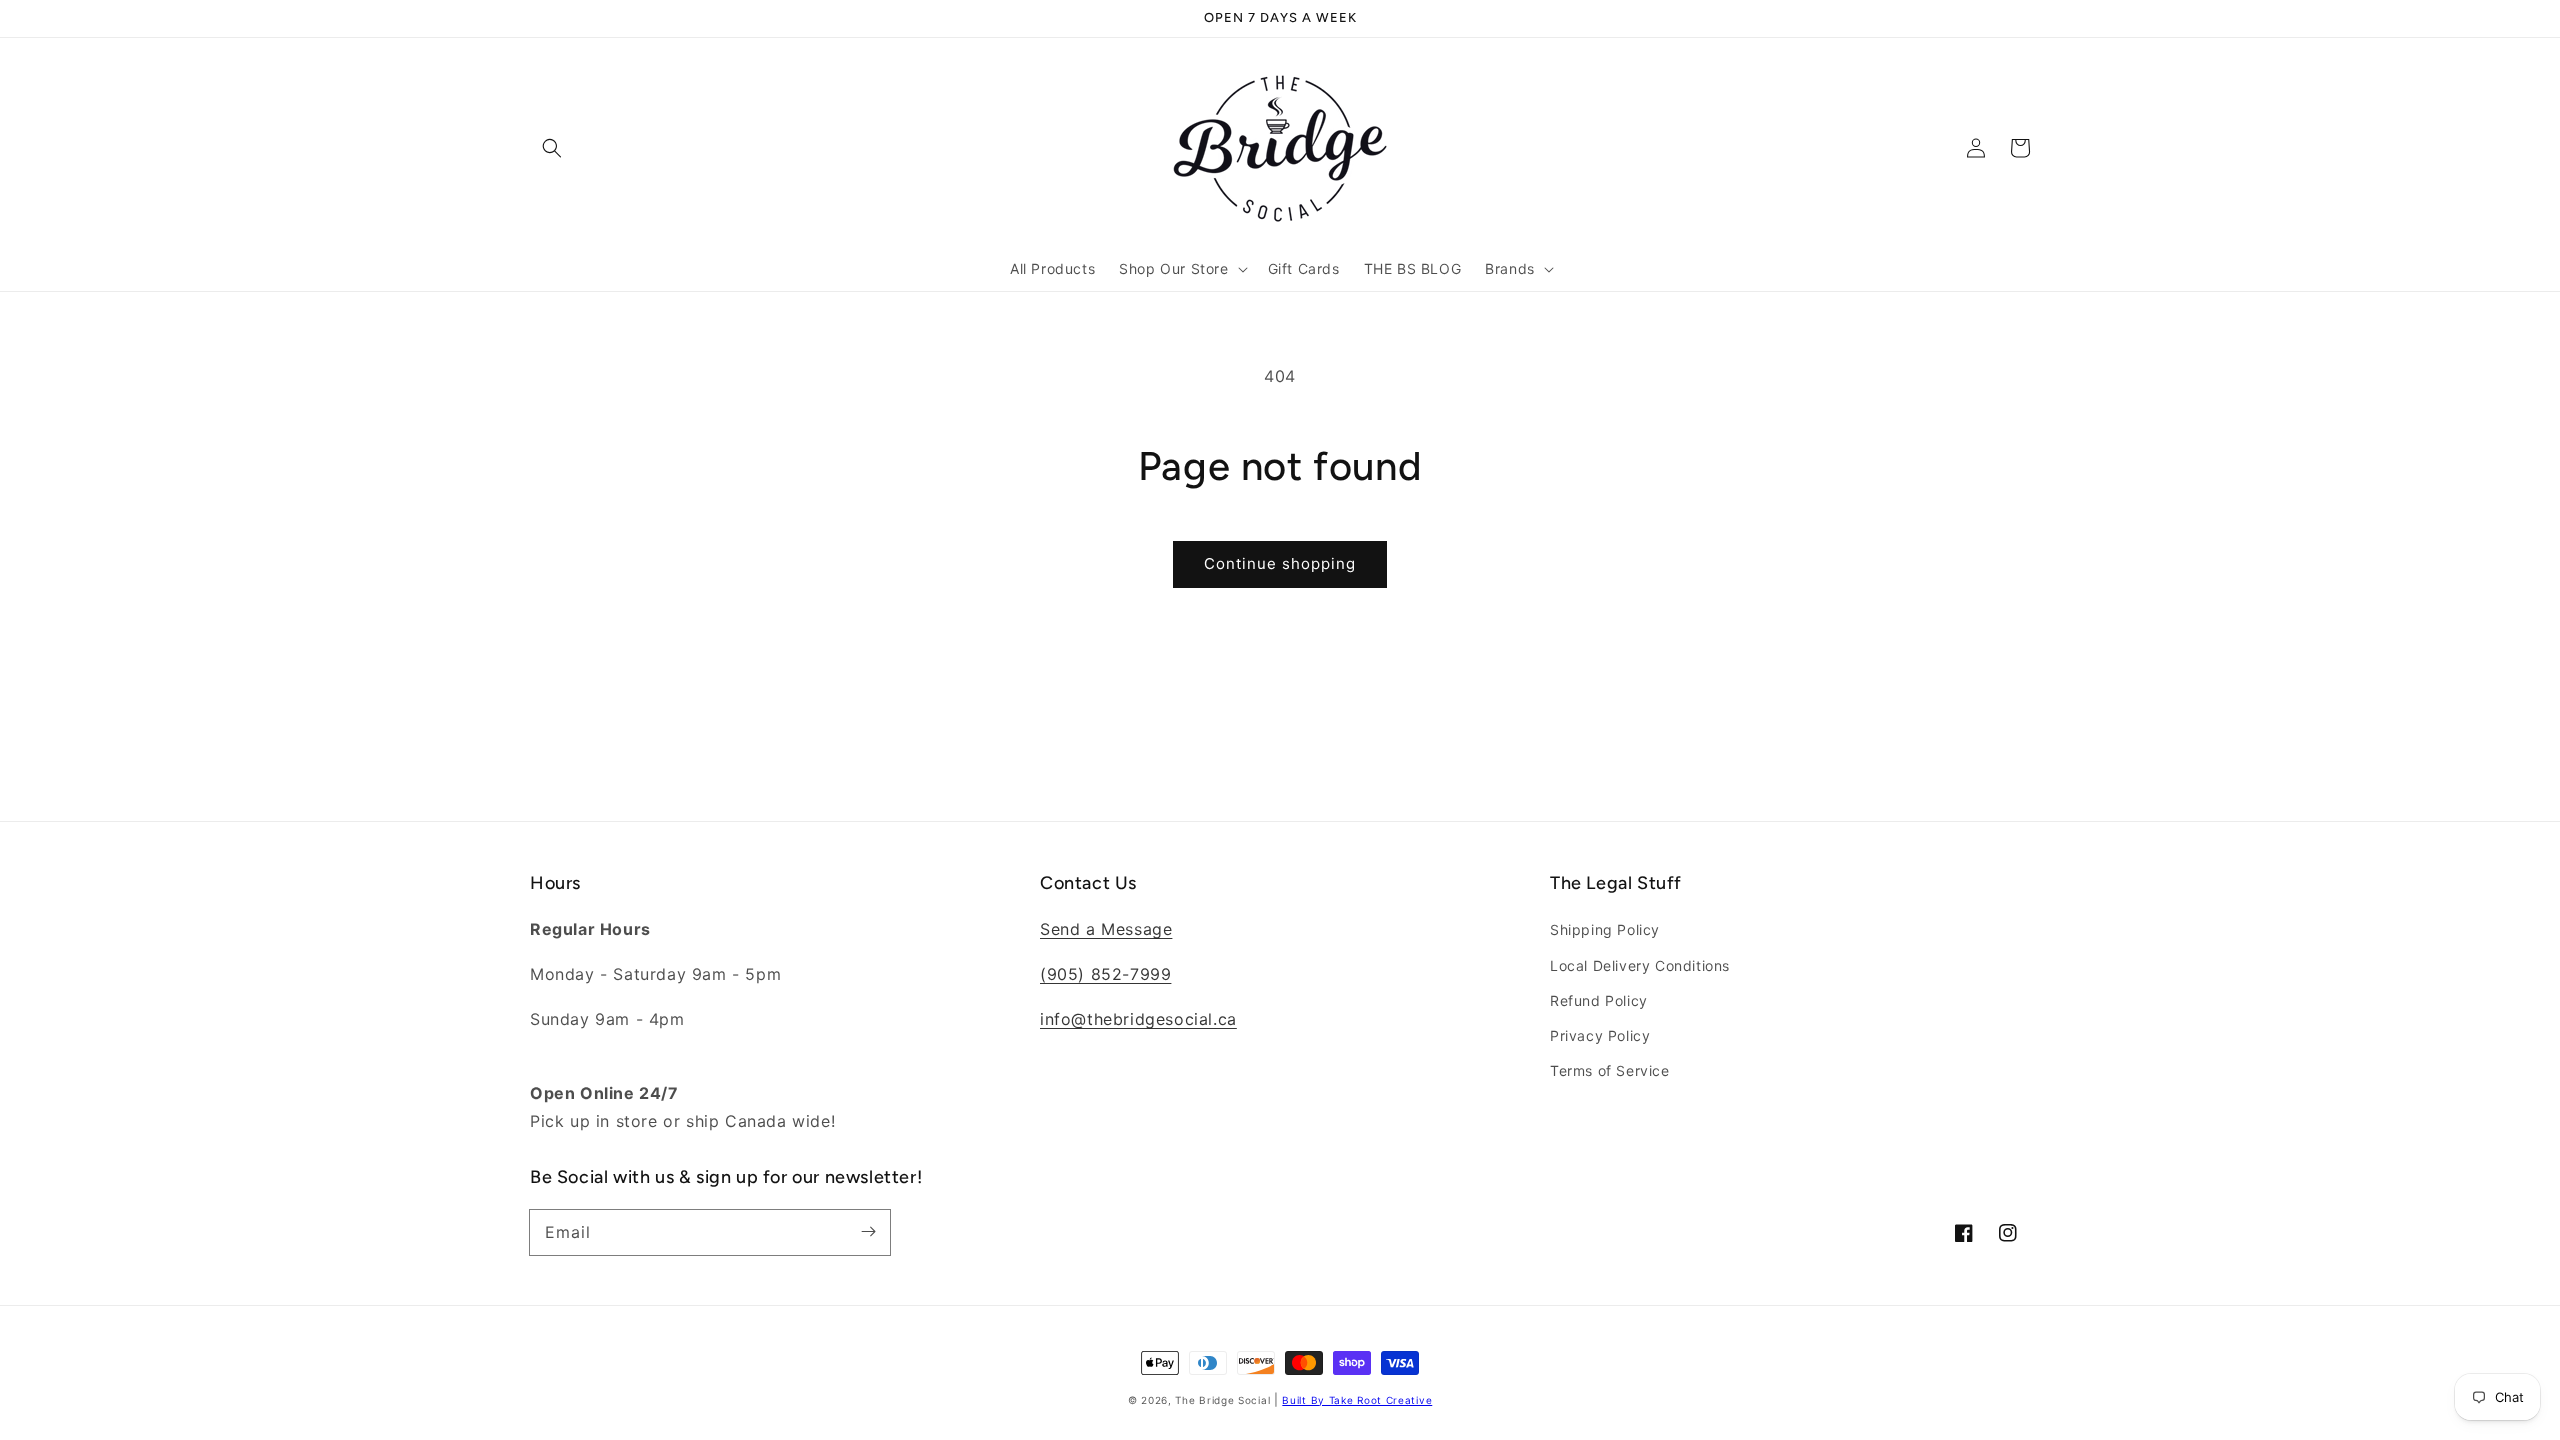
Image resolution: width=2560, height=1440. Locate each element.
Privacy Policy (1600, 1035)
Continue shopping (1280, 563)
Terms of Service (1610, 1070)
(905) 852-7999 (1105, 974)
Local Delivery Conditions (1640, 965)
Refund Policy (1599, 1000)
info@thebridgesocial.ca (1138, 1019)
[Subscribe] (868, 1232)
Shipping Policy (1605, 929)
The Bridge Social (1222, 1400)
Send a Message (1106, 929)
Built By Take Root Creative (1357, 1400)
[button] (552, 148)
